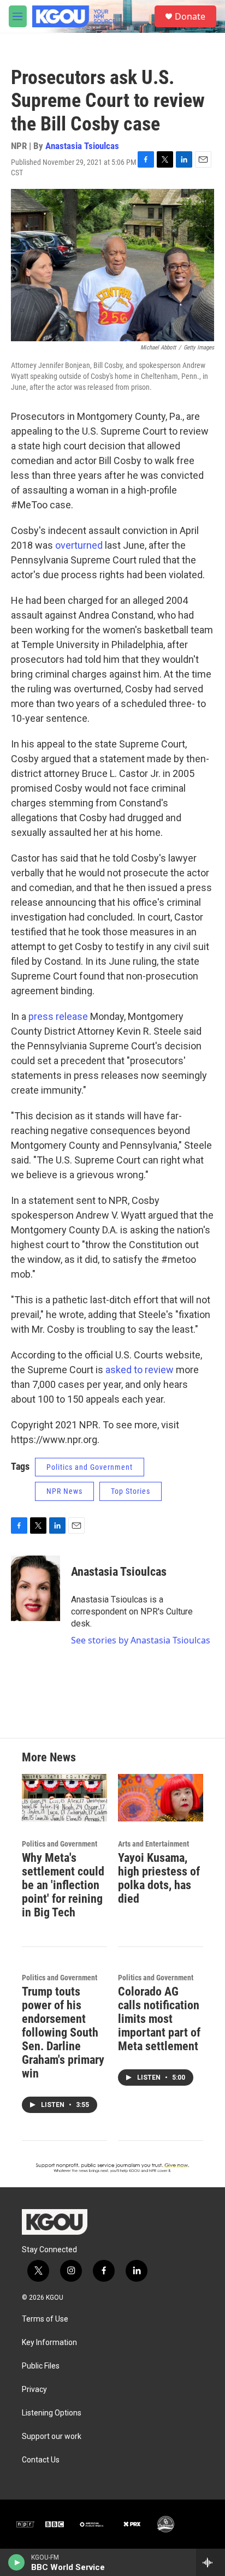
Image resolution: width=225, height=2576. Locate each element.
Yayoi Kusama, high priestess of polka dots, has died (159, 1878)
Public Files (41, 2366)
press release (58, 1016)
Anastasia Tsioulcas (82, 146)
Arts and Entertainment (153, 1844)
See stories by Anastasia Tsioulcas (141, 1640)
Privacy (34, 2390)
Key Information (49, 2343)
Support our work (52, 2436)
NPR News (64, 1491)
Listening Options (52, 2413)
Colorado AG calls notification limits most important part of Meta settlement (159, 2019)
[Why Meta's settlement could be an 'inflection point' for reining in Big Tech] (64, 1798)
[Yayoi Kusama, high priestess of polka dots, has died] (161, 1798)
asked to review (140, 1370)
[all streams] (211, 2562)
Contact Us (41, 2460)
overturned (79, 545)
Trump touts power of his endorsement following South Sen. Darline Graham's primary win (63, 2032)
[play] (17, 2562)
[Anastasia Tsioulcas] (35, 1588)
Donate (190, 16)
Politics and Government (90, 1467)
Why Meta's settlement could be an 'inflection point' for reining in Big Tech (63, 1885)
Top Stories (131, 1491)
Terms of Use (45, 2319)
